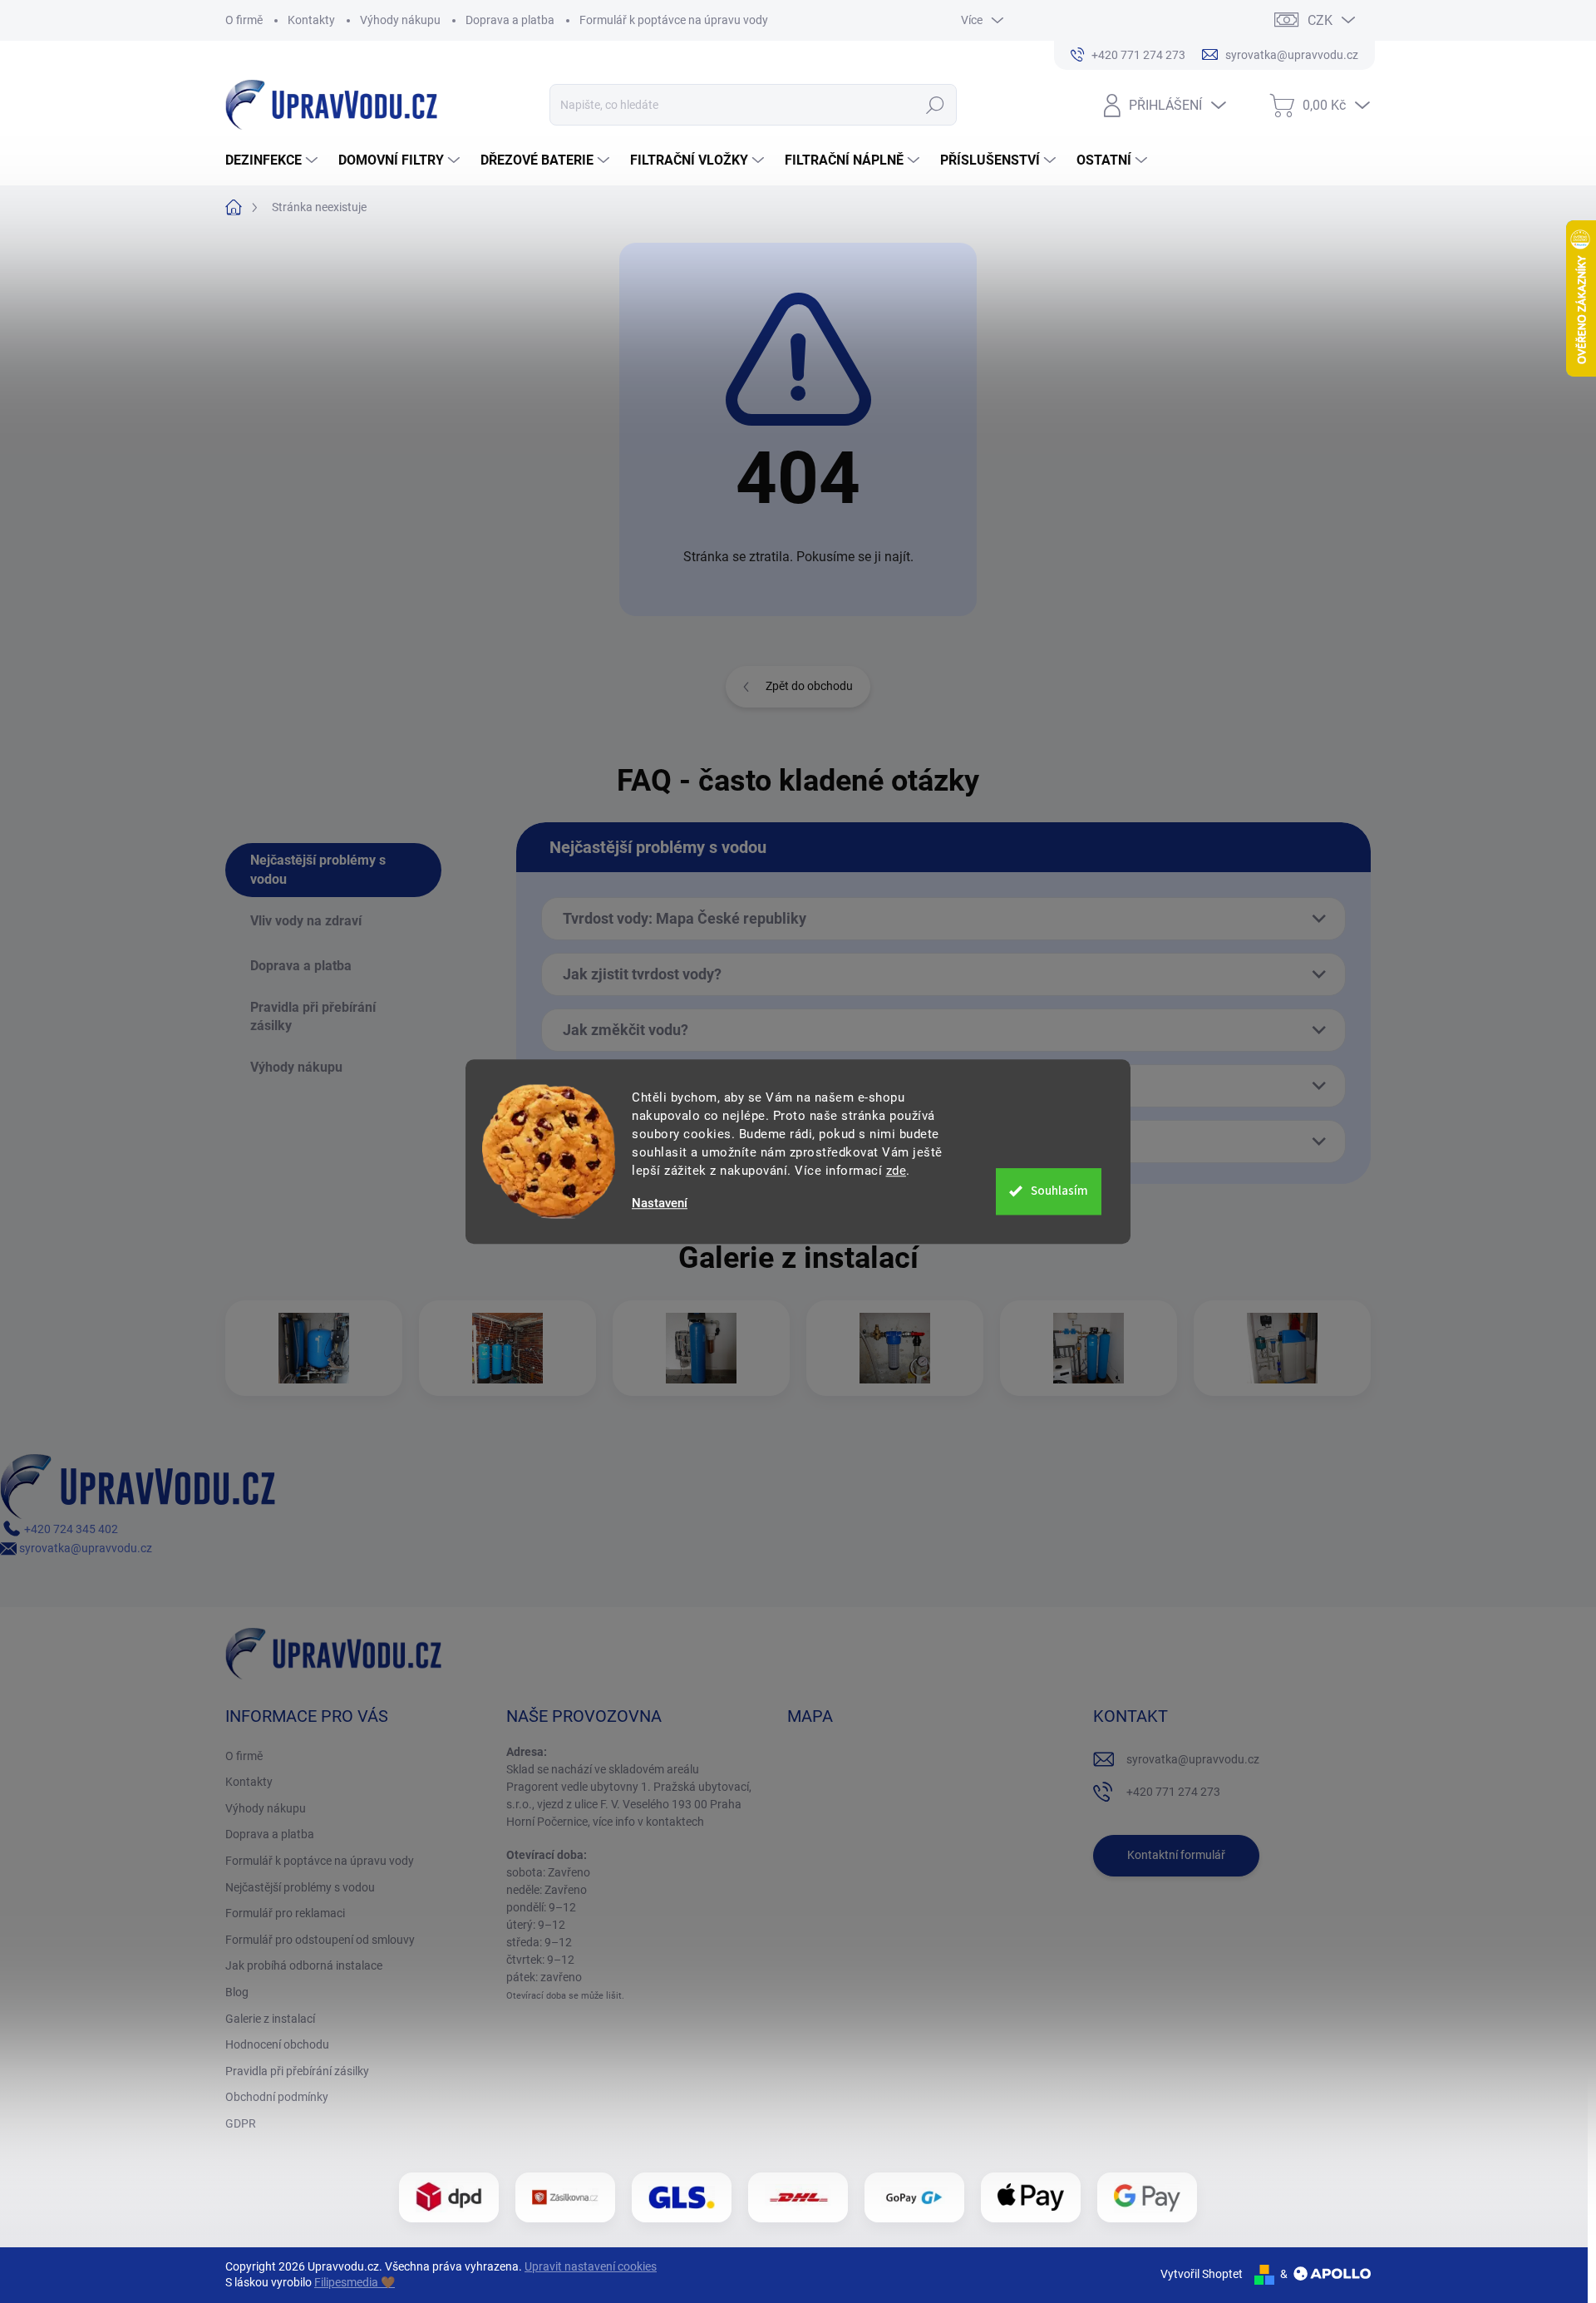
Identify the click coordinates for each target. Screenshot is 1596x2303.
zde (897, 1171)
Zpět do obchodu (809, 686)
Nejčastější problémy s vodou (300, 1887)
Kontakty (311, 20)
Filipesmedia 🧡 (355, 2282)
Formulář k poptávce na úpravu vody (674, 20)
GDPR (241, 2123)
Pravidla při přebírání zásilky (297, 2071)
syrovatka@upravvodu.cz (84, 1548)
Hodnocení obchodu (277, 2044)
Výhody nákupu (400, 20)
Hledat (936, 105)
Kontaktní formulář (1176, 1855)
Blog (237, 1992)
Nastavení (660, 1203)
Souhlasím (1059, 1191)
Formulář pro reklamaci (285, 1913)
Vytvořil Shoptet (1202, 2274)
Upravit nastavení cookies (591, 2266)
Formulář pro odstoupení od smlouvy (320, 1940)
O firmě (244, 20)
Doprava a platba (510, 20)
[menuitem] (273, 160)
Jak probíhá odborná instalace (304, 1965)
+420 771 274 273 (1173, 1792)
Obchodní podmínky (277, 2097)
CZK (1320, 20)
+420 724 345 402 (70, 1529)
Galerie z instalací (270, 2019)
